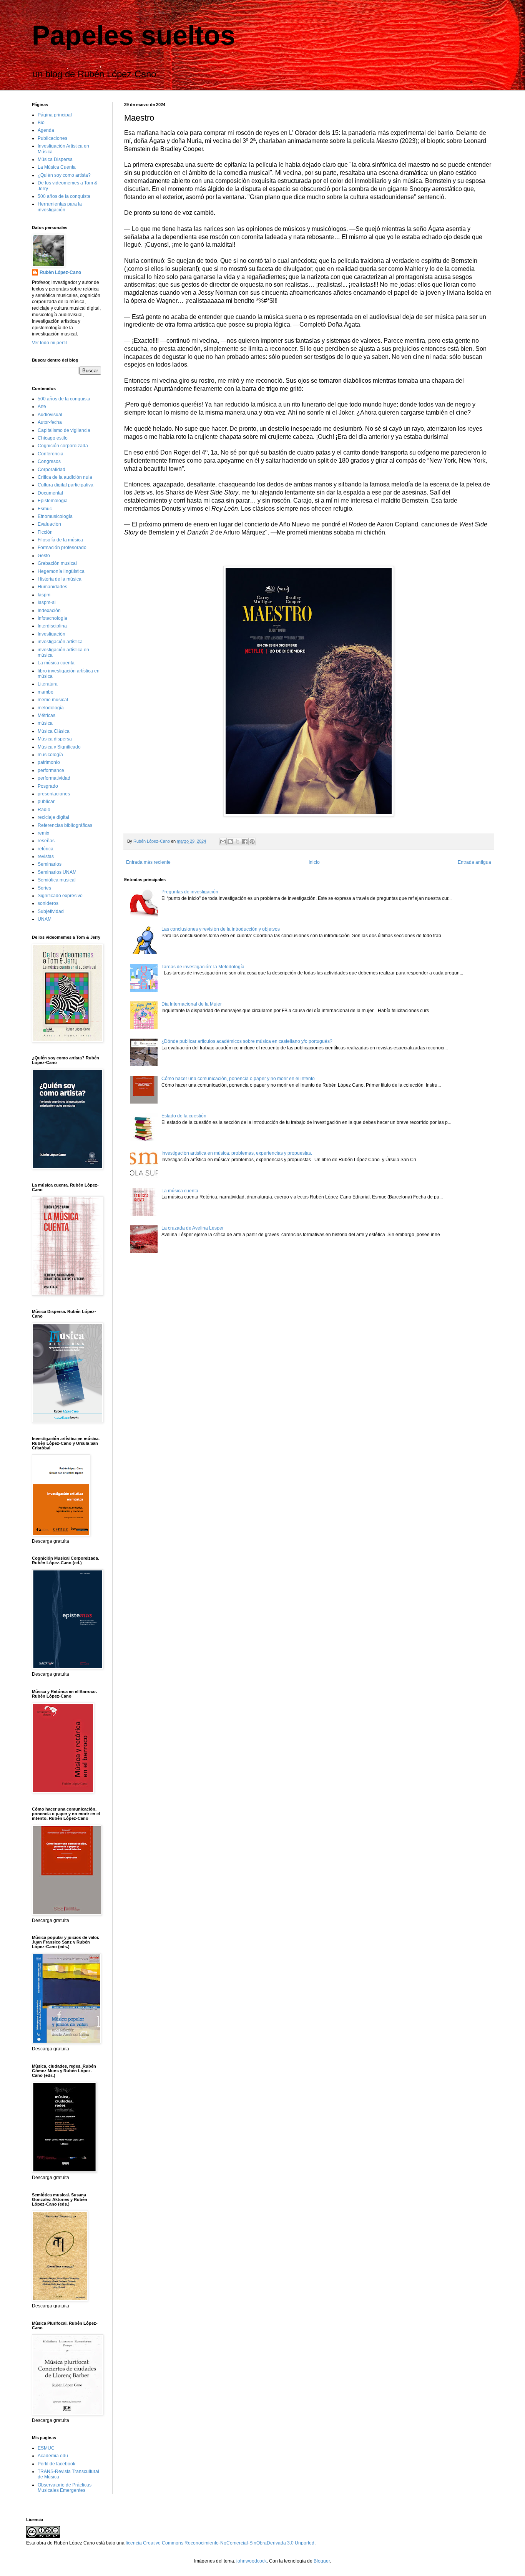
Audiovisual (50, 415)
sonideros (48, 903)
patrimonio (49, 762)
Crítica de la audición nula (65, 477)
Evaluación (49, 524)
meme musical (53, 700)
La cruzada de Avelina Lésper (193, 1228)
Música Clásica (54, 731)
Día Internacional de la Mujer (192, 1004)
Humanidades (52, 587)
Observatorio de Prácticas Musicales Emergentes (65, 2488)
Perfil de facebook (56, 2464)
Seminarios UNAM (57, 872)
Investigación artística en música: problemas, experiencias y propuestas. (237, 1153)
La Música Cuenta (57, 167)
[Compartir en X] (238, 842)
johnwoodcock (252, 2561)
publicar (46, 802)
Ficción (45, 532)
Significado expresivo (60, 896)
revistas (46, 856)
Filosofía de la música (60, 540)
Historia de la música (60, 579)
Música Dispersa (55, 159)
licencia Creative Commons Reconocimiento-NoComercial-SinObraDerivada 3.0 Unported (220, 2543)
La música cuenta (180, 1191)
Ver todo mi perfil (49, 343)
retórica (46, 849)
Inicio (314, 862)
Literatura (48, 684)
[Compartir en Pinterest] (252, 842)
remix (43, 833)
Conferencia (51, 454)
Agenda (46, 130)
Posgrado (48, 786)
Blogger (322, 2561)
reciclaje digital (53, 817)
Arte (42, 407)
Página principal (55, 115)
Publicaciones (52, 138)
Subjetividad (51, 911)
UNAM (45, 919)
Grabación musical (57, 563)
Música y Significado (59, 747)
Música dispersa (55, 739)
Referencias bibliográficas (65, 825)
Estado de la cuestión (184, 1116)
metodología (51, 708)
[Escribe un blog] (230, 842)
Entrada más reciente (148, 862)
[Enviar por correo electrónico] (223, 842)
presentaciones (54, 794)
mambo (46, 692)
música (45, 723)
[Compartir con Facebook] (245, 842)
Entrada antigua (474, 862)
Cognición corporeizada (63, 446)
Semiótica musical (57, 880)
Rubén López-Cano (60, 272)
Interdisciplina (52, 626)
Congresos (49, 461)
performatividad (54, 778)
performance (51, 770)
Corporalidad (52, 470)
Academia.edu (53, 2456)
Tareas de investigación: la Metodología (203, 967)
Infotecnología (52, 618)
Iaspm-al (47, 603)
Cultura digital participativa (66, 485)
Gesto (44, 556)
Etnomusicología (55, 516)
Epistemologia (53, 501)
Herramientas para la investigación (60, 207)
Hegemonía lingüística (61, 571)
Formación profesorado (62, 548)
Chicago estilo (53, 438)
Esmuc (45, 509)
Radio (44, 810)
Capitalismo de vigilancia (64, 430)
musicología (50, 755)
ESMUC (46, 2448)
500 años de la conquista (64, 196)
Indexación (49, 611)
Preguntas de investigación (190, 892)
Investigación (52, 634)
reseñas (46, 841)
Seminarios (50, 864)
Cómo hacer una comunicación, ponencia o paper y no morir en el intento (238, 1079)
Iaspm (44, 595)
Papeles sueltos (134, 35)
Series (44, 888)
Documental (50, 493)
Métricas (47, 715)
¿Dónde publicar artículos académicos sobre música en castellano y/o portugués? (247, 1041)
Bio (41, 123)
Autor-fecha (50, 422)
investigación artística (60, 642)
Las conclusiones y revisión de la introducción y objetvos (221, 929)
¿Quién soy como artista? (64, 175)
